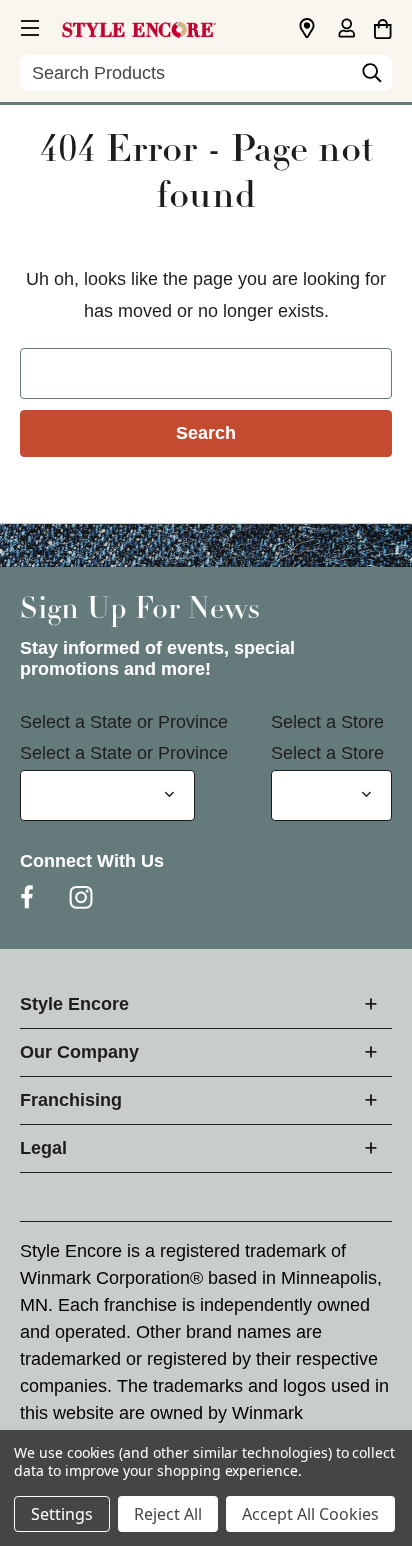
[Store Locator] (307, 29)
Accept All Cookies (310, 1514)
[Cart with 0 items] (382, 26)
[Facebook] (27, 897)
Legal (43, 1148)
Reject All (168, 1514)
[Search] (372, 78)
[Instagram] (81, 897)
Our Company (79, 1052)
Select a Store (327, 722)
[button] (28, 25)
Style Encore (74, 1004)
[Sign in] (346, 30)
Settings (62, 1514)
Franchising (71, 1100)
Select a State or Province (124, 722)
